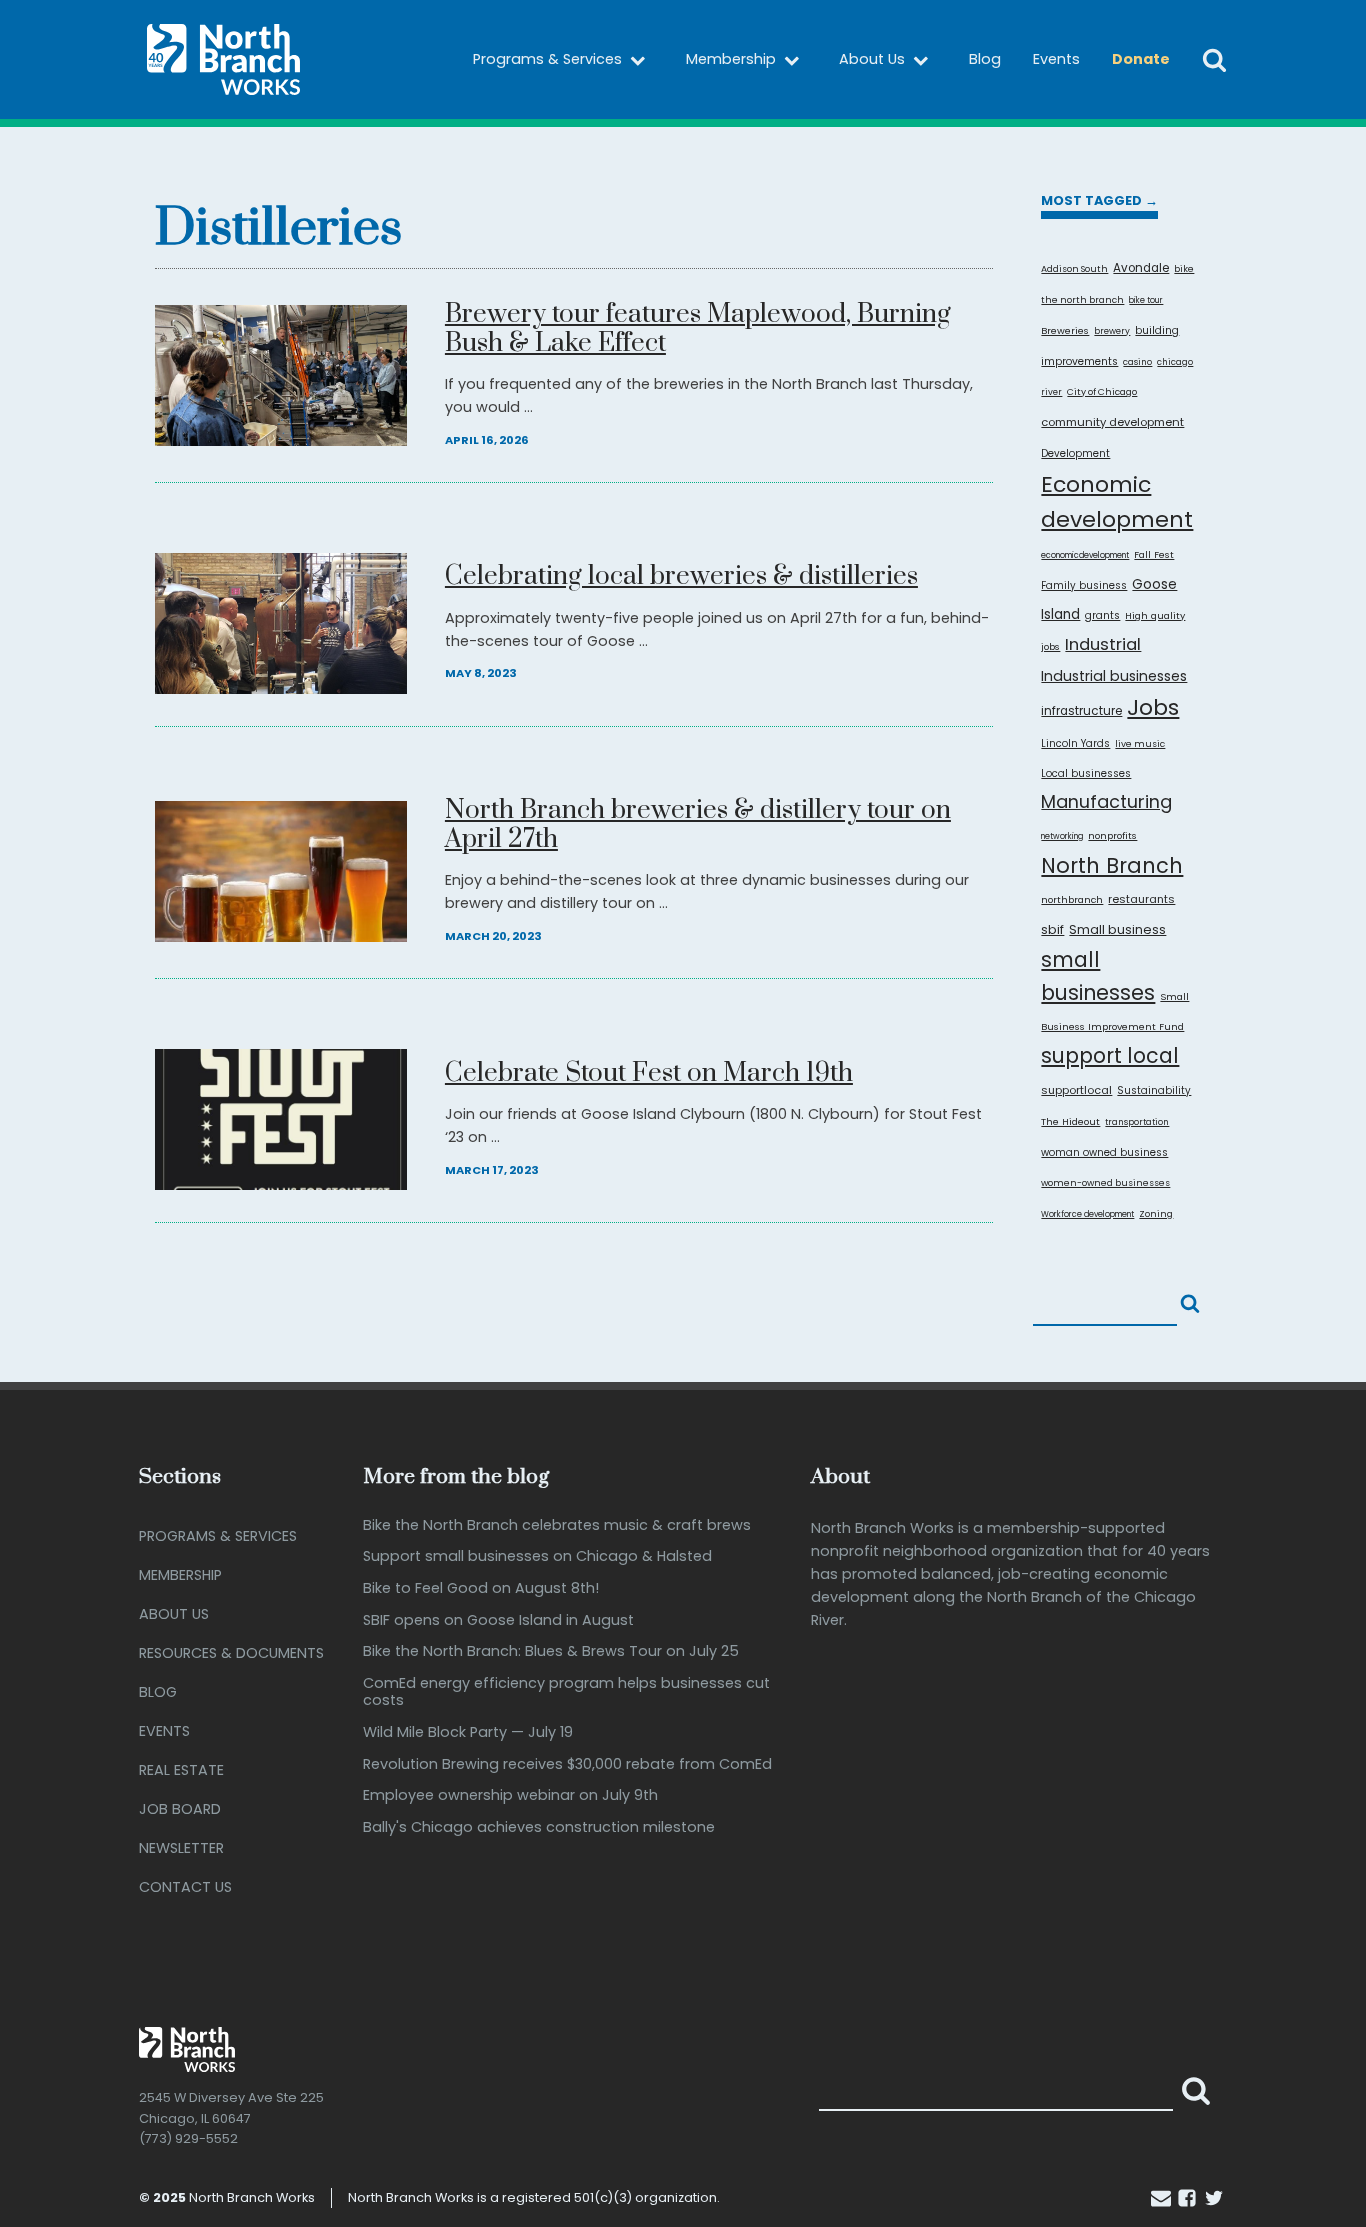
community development (1112, 422)
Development (1075, 453)
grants (1102, 615)
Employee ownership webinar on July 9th (510, 1795)
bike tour (1146, 300)
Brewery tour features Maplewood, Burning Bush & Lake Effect (698, 330)
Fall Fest (1154, 554)
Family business (1084, 585)
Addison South (1074, 268)
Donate (1141, 59)
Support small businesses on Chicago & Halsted (537, 1556)
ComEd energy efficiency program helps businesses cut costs (566, 1692)
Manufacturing (1106, 801)
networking (1062, 836)
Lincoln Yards (1075, 743)
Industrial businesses (1114, 676)
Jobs (1153, 707)
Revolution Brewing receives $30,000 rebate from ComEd (567, 1764)
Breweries (1065, 330)
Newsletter (181, 1848)
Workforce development (1087, 1214)
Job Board (180, 1809)
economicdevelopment (1085, 555)
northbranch (1072, 899)
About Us (872, 59)
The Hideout (1070, 1121)
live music (1140, 743)
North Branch (1112, 865)
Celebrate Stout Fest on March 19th (649, 1074)
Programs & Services (547, 59)
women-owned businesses (1105, 1182)
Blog (985, 59)
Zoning (1156, 1213)
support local (1110, 1055)
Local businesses (1086, 773)
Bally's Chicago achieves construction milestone (539, 1827)
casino (1137, 362)
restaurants (1141, 899)
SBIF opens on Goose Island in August (498, 1620)
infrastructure (1081, 711)
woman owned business (1104, 1152)
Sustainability (1154, 1090)
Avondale (1141, 268)
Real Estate (181, 1770)
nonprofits (1112, 835)
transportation (1137, 1122)
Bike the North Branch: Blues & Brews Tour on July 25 (551, 1651)
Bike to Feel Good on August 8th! (481, 1588)
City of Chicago (1102, 391)
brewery (1112, 331)
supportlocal (1076, 1090)
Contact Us (185, 1887)
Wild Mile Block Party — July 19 (468, 1732)
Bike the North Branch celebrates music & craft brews (557, 1525)
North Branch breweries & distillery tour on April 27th (698, 826)
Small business (1117, 929)
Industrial (1103, 644)
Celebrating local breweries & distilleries (681, 577)
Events (1056, 59)
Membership (731, 59)
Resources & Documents (231, 1653)
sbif (1052, 929)
